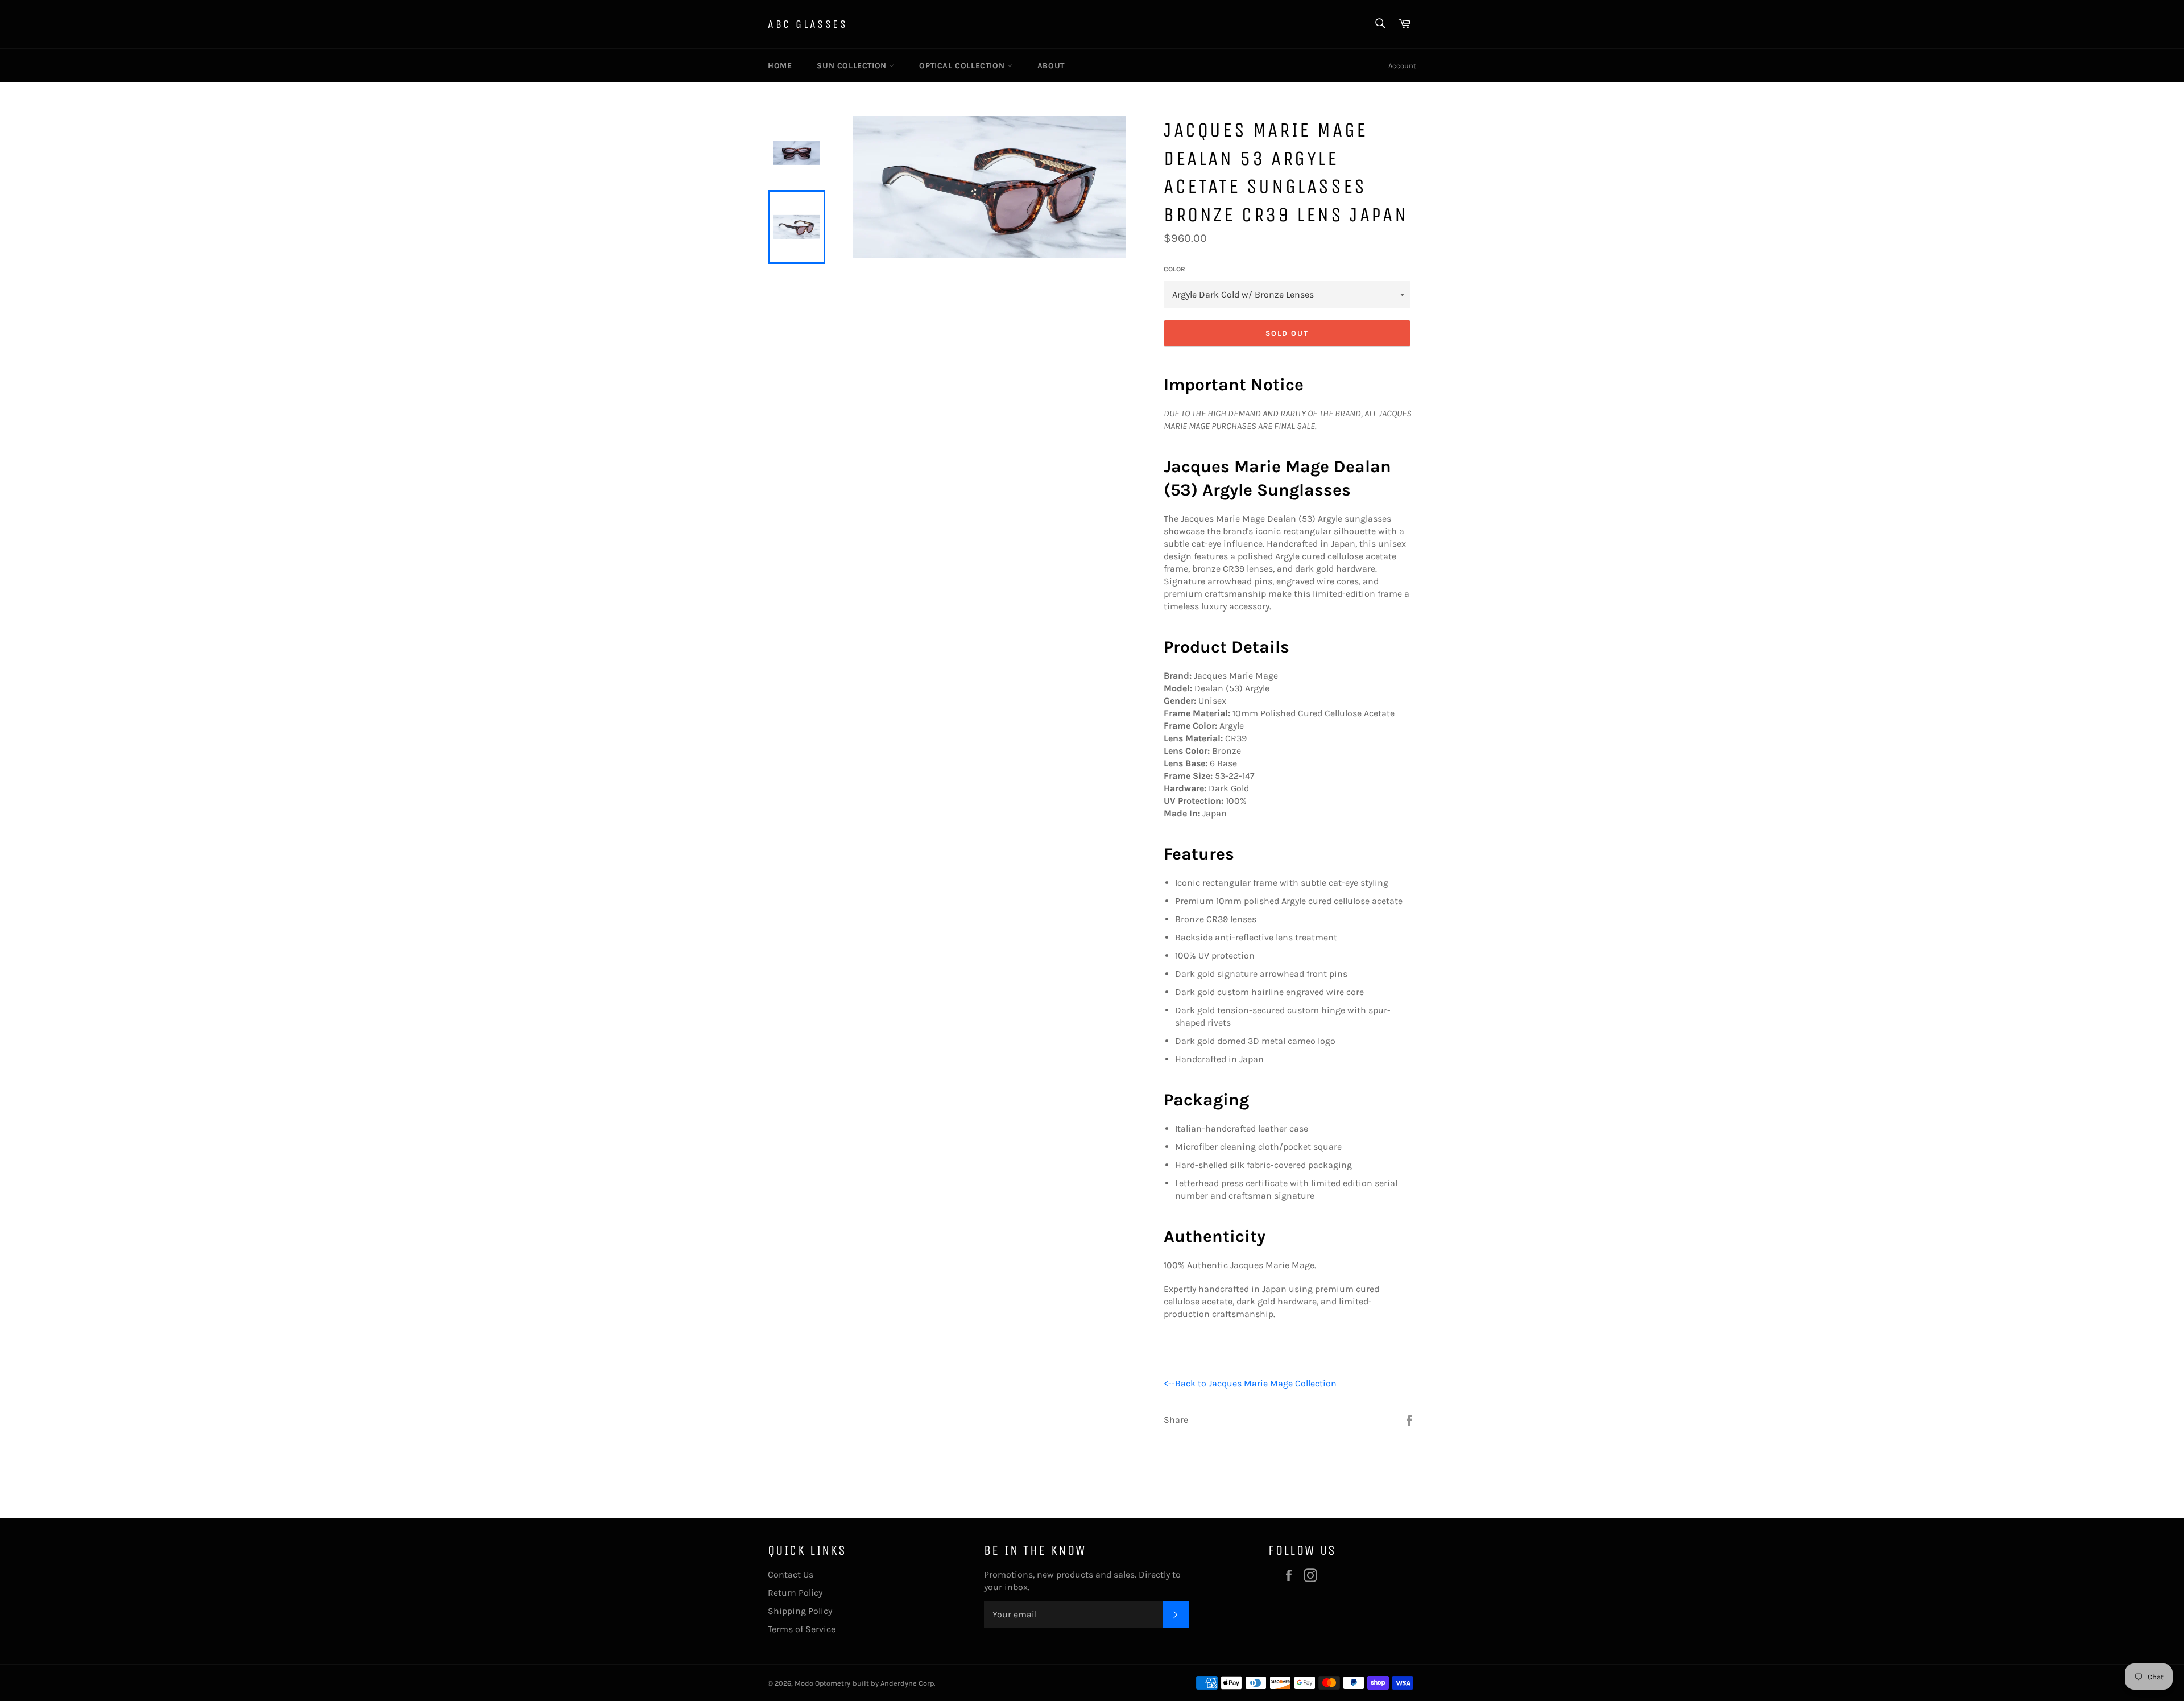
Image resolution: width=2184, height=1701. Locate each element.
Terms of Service (802, 1629)
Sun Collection (853, 66)
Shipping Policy (800, 1611)
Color (1174, 269)
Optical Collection (963, 66)
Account (1402, 66)
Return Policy (795, 1593)
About (1051, 66)
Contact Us (791, 1574)
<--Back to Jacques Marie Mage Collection (1250, 1383)
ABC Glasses (808, 24)
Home (780, 66)
